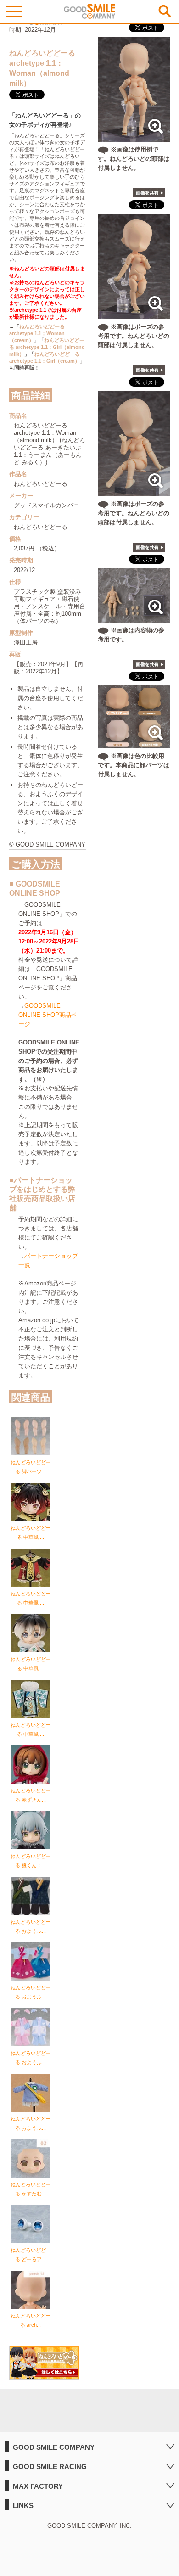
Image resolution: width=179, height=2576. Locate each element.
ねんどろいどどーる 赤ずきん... (31, 1795)
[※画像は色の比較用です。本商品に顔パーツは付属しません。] (134, 744)
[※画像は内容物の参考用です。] (134, 618)
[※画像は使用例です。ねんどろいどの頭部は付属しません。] (134, 137)
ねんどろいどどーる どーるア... (31, 2255)
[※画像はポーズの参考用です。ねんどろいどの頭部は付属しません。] (134, 314)
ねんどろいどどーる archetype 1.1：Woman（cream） (37, 333)
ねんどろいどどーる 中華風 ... (31, 1532)
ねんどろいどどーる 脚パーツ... (31, 1467)
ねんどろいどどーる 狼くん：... (31, 1861)
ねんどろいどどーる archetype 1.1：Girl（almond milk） (47, 347)
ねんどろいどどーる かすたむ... (31, 2189)
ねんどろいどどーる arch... (31, 2320)
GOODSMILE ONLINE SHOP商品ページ (48, 1015)
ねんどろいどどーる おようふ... (31, 1926)
